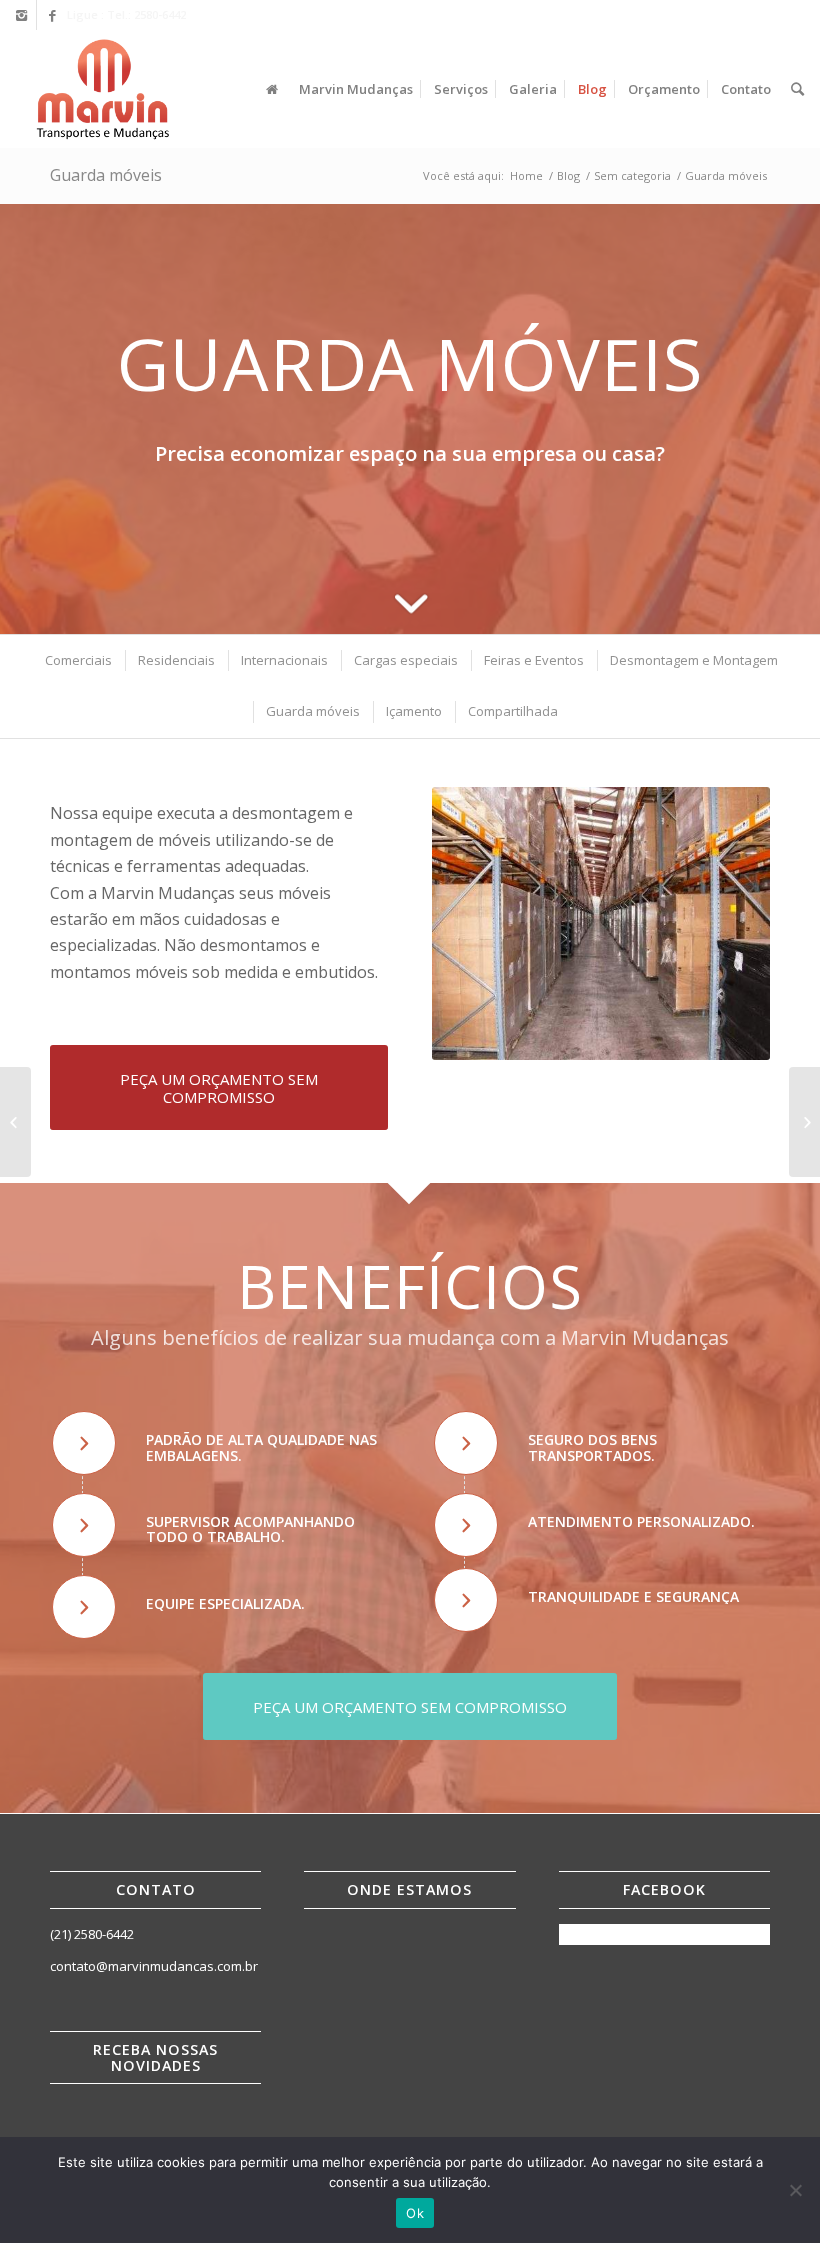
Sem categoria (632, 175)
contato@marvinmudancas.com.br (154, 1966)
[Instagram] (21, 15)
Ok (415, 2213)
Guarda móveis (106, 175)
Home (526, 175)
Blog (568, 175)
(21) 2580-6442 (92, 1934)
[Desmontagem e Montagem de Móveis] (15, 1122)
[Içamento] (804, 1122)
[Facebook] (52, 15)
